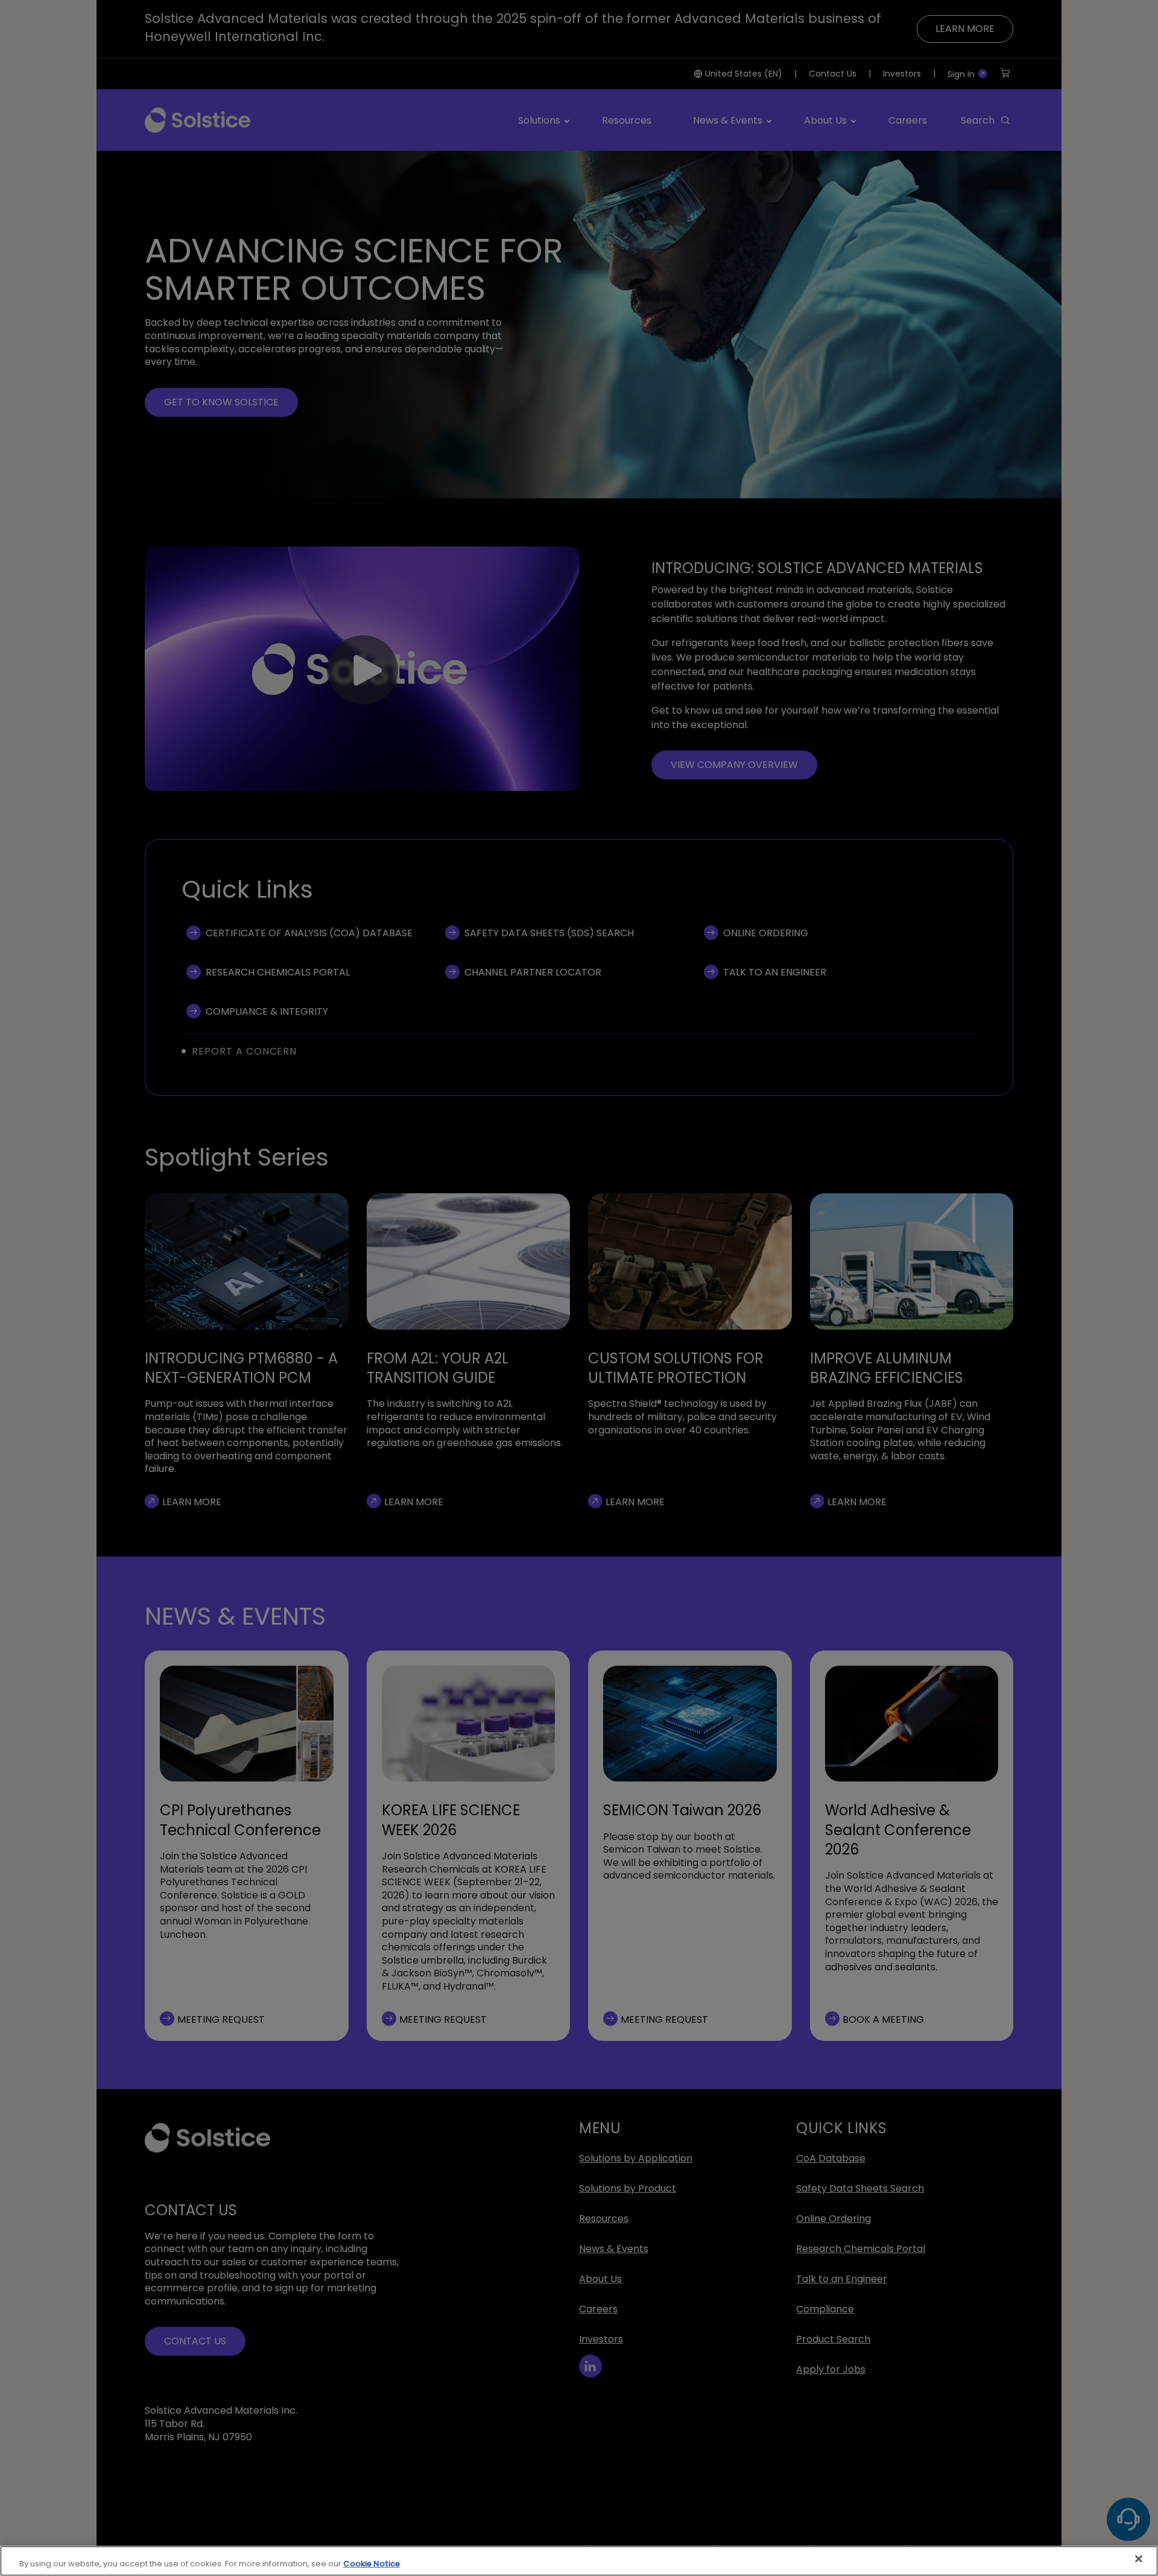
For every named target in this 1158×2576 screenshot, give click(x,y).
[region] (579, 2561)
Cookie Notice (372, 2564)
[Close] (1139, 2559)
